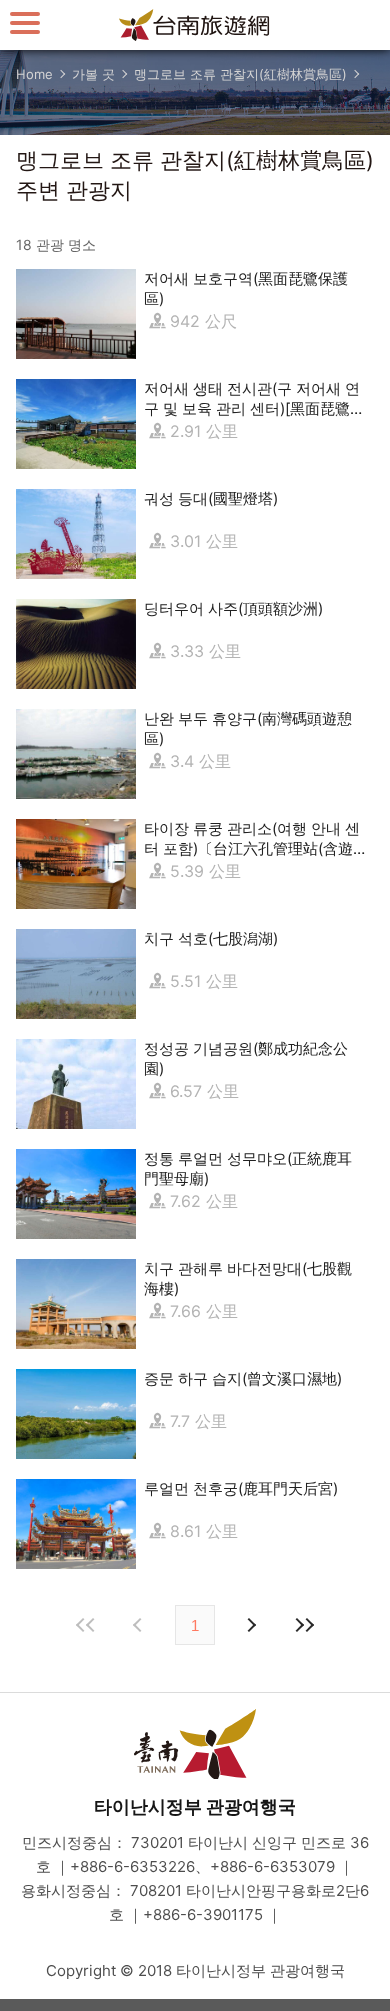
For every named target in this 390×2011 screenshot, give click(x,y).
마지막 (304, 1625)
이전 (140, 1625)
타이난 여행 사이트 (195, 25)
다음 (250, 1625)
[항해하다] (25, 22)
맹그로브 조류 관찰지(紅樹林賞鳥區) (240, 74)
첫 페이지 (86, 1625)
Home (34, 74)
